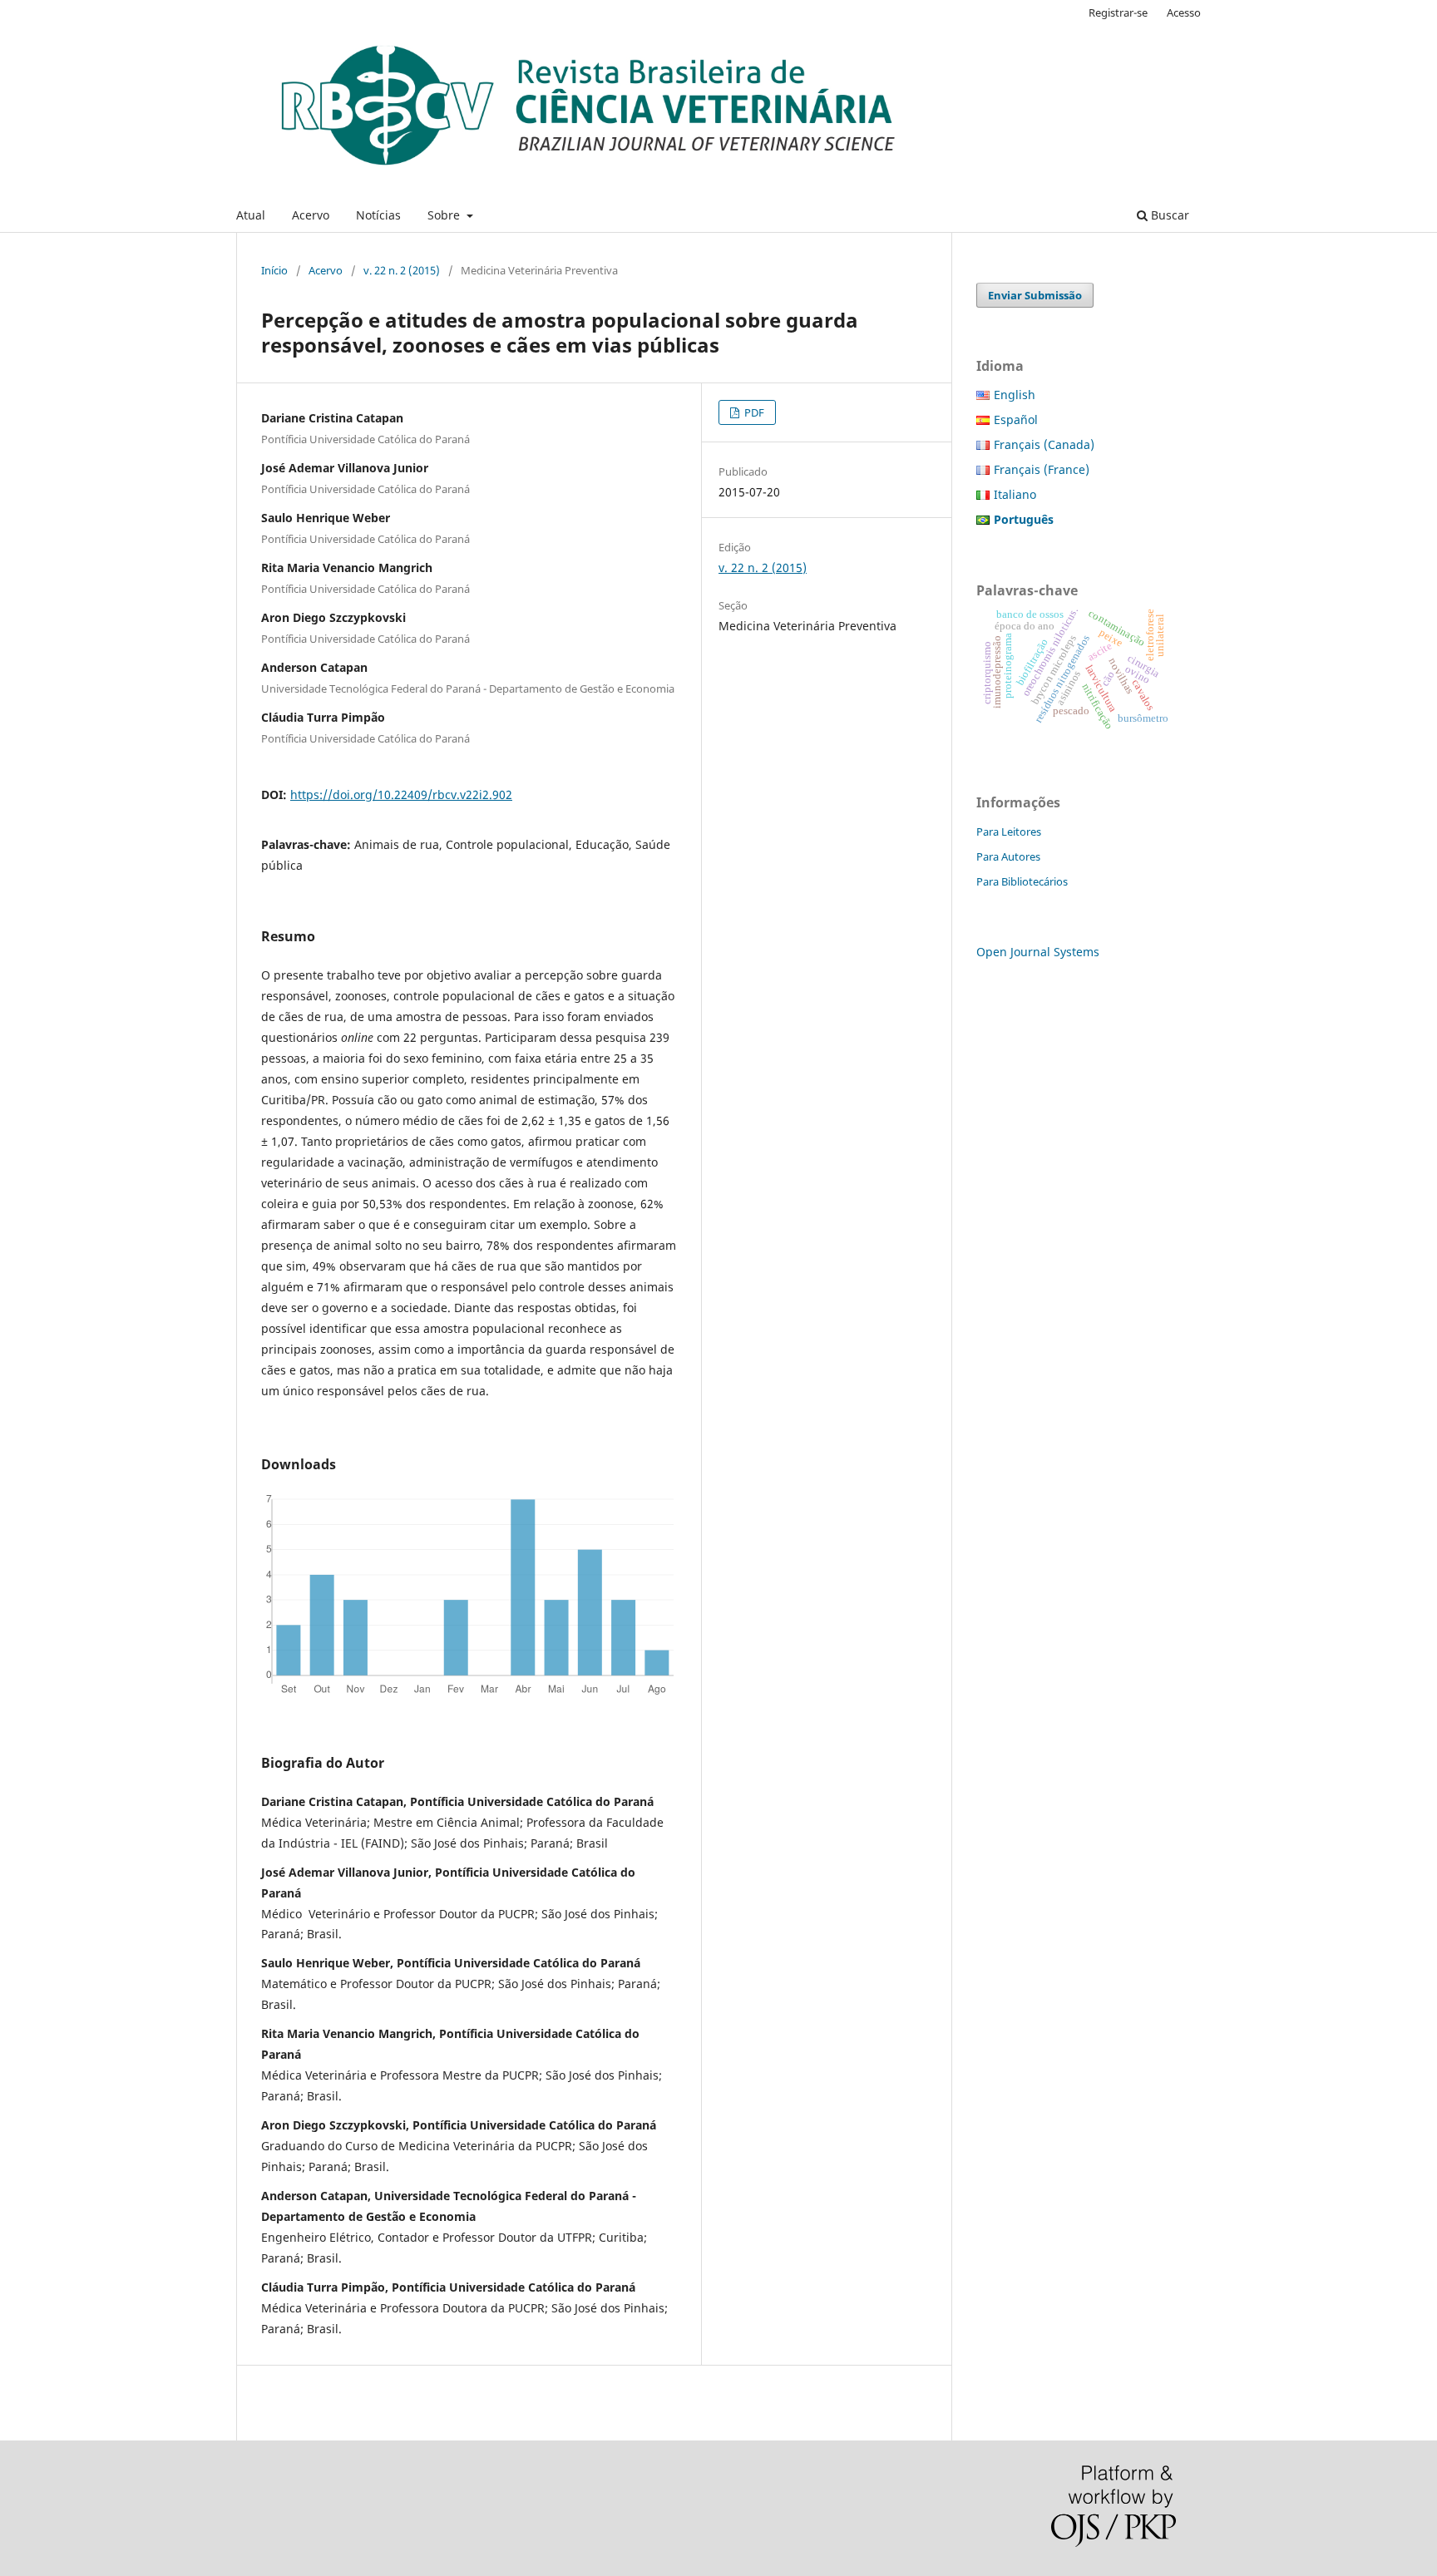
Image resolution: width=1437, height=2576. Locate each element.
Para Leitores (1009, 832)
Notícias (378, 215)
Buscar (1168, 215)
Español (1016, 419)
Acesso (1184, 12)
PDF (753, 412)
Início (274, 270)
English (1015, 395)
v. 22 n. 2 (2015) (402, 270)
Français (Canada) (1044, 444)
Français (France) (1042, 469)
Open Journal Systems (1038, 952)
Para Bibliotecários (1022, 881)
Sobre (445, 215)
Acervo (311, 215)
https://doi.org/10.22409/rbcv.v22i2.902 (401, 795)
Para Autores (1008, 856)
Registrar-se (1118, 12)
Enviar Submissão (1035, 295)
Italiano (1015, 494)
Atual (251, 215)
